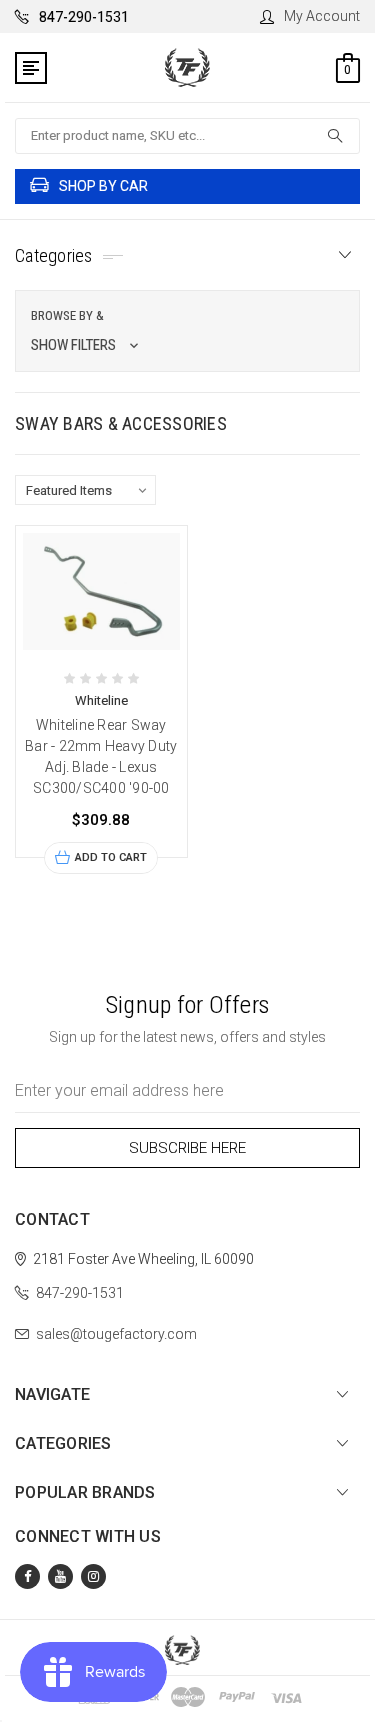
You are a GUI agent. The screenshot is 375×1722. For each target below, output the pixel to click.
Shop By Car (103, 186)
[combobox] (187, 136)
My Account (322, 16)
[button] (187, 331)
